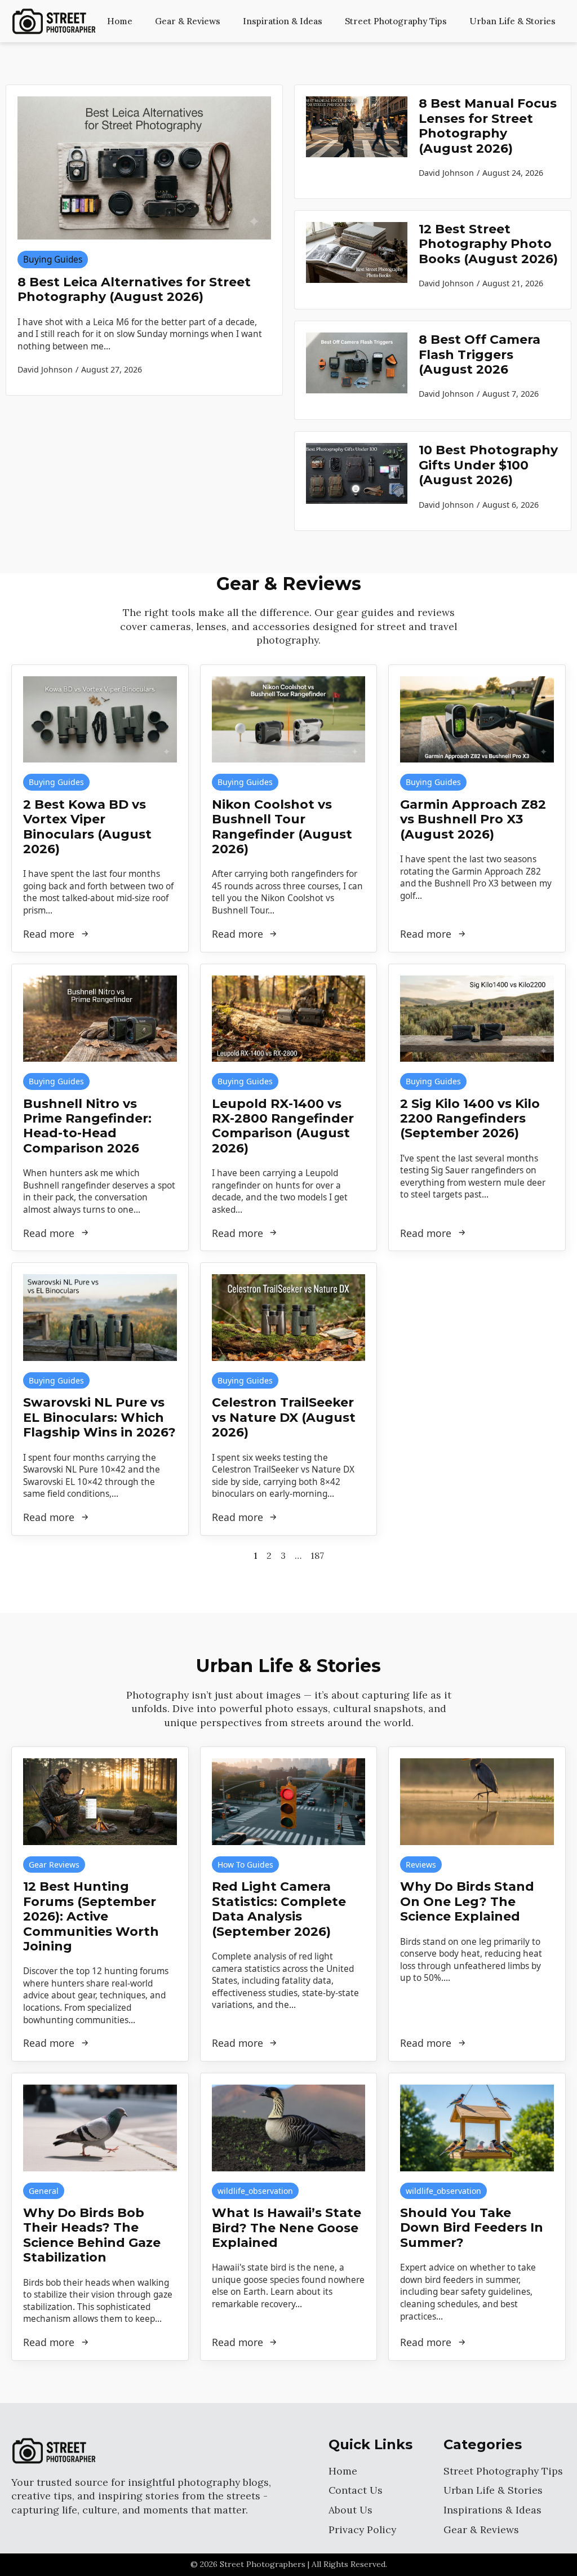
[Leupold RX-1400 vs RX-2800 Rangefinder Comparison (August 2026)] (289, 1019)
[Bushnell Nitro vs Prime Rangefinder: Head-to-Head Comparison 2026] (100, 1019)
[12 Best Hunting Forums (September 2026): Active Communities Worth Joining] (100, 1801)
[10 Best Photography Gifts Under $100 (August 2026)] (357, 481)
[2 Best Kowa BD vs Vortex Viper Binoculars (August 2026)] (100, 719)
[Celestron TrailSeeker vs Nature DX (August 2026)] (289, 1317)
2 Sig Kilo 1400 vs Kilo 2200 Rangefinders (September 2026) (470, 1119)
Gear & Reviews (188, 21)
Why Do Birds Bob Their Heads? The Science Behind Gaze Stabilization (92, 2235)
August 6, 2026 (511, 505)
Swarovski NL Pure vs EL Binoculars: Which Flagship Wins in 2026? (99, 1418)
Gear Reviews (54, 1865)
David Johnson (446, 173)
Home (120, 21)
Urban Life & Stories (512, 21)
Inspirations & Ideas (492, 2510)
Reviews (421, 1865)
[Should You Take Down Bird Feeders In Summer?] (477, 2128)
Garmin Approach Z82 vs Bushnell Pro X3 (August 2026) (473, 820)
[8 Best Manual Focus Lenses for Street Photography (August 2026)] (357, 142)
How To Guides (245, 1865)
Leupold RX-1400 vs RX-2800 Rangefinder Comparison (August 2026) (283, 1126)
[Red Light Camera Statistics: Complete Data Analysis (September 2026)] (289, 1801)
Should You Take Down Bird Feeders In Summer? (472, 2228)
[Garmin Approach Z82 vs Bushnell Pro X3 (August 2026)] (477, 719)
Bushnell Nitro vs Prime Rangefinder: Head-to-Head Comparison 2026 (87, 1126)
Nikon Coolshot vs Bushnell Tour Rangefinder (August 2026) (282, 827)
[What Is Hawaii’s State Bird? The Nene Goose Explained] (289, 2128)
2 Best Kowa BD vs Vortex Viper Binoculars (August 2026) (87, 827)
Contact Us (356, 2490)
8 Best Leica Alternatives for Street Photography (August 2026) (134, 290)
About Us (350, 2510)
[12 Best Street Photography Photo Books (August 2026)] (357, 260)
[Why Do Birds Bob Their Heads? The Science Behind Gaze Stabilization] (100, 2128)
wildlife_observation (255, 2191)
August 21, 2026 (513, 283)
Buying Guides (53, 260)
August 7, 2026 (511, 394)
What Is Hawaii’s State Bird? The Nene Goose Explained (287, 2228)
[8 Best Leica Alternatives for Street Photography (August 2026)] (144, 168)
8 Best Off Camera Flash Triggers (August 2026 (480, 355)
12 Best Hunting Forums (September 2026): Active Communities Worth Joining (91, 1917)
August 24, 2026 (513, 173)
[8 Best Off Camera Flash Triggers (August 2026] (357, 370)
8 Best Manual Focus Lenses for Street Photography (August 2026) (488, 126)
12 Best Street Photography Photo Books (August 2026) (488, 244)
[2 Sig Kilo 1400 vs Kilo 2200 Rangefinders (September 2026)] (477, 1019)
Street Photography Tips (396, 21)
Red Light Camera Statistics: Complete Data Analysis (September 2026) (279, 1909)
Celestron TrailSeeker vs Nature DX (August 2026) (284, 1418)
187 (317, 1555)
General (44, 2191)
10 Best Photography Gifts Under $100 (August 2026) (488, 465)
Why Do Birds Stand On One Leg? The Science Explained (467, 1902)
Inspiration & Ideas (283, 21)
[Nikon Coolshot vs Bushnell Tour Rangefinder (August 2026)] (289, 719)
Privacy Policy (362, 2530)
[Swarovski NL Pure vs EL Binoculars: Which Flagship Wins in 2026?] (100, 1317)
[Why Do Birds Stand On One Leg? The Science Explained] (477, 1801)
